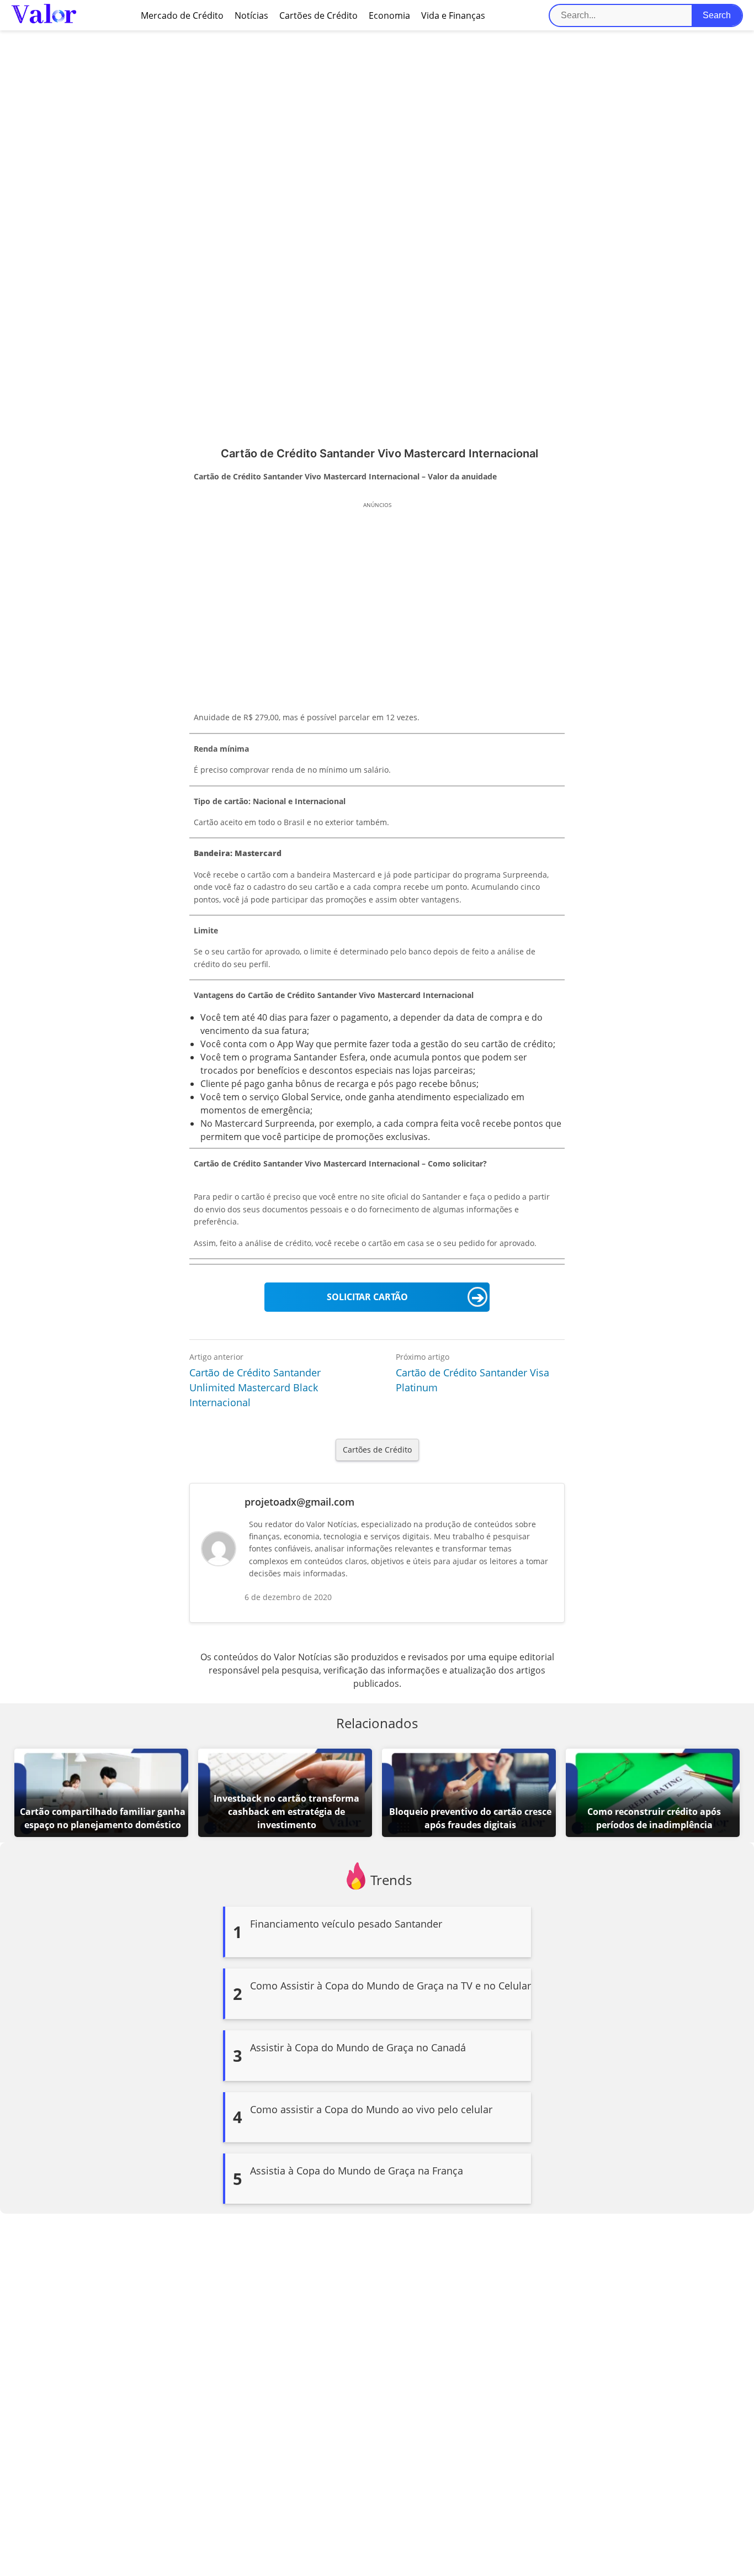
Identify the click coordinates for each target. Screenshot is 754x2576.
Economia (389, 15)
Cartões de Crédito (318, 15)
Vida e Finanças (453, 15)
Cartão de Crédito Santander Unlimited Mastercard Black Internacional (255, 1387)
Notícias (251, 15)
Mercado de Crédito (182, 15)
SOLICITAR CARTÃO (367, 1297)
